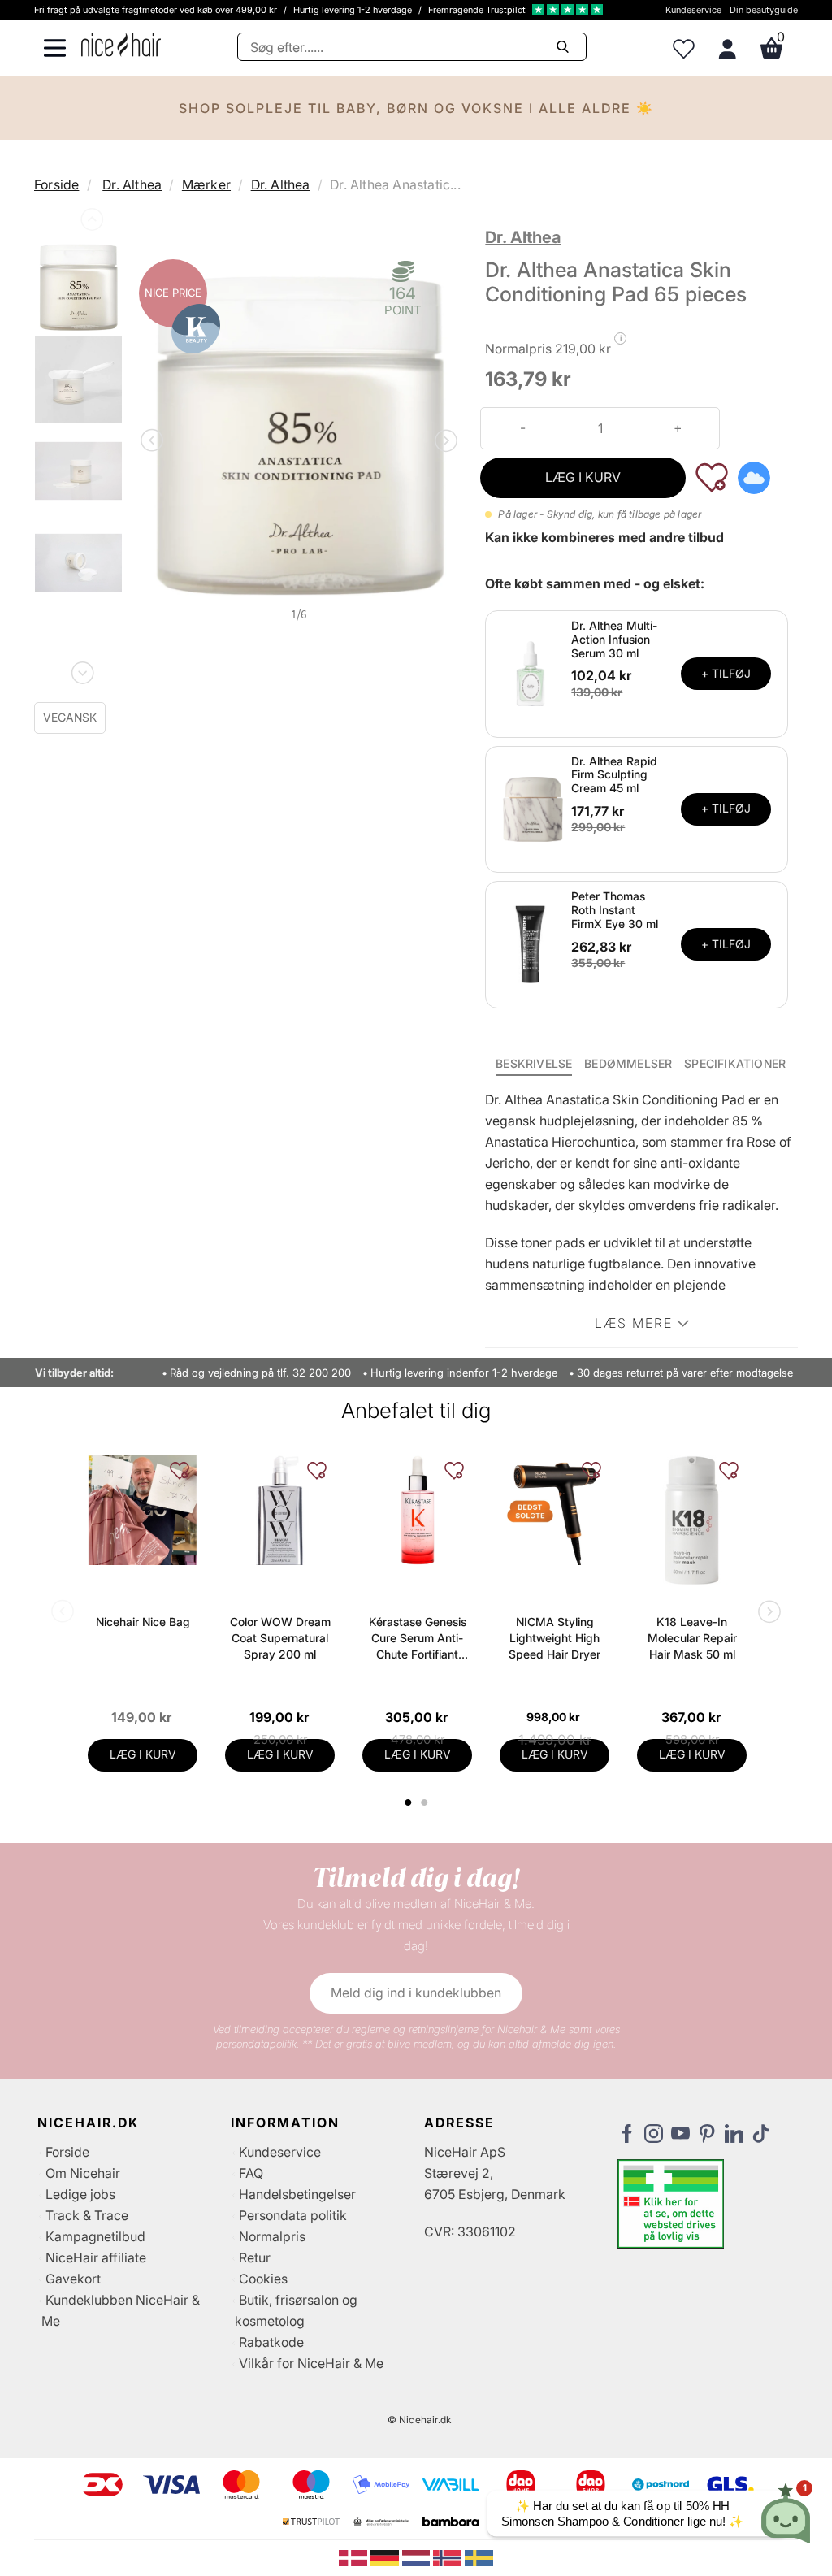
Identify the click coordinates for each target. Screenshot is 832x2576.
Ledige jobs (80, 2194)
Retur (255, 2257)
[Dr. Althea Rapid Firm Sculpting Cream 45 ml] (531, 808)
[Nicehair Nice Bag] (143, 1510)
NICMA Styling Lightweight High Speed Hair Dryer (555, 1638)
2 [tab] (426, 1802)
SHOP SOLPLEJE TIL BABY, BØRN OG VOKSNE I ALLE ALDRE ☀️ (416, 108)
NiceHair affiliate (96, 2257)
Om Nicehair (83, 2173)
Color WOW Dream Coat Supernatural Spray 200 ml (280, 1638)
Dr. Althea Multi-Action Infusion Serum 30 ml (614, 639)
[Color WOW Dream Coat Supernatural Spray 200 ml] (280, 1510)
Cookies (263, 2279)
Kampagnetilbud (95, 2236)
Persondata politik (293, 2215)
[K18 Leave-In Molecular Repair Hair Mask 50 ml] (692, 1520)
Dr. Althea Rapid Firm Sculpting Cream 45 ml (614, 775)
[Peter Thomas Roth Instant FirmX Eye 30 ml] (531, 943)
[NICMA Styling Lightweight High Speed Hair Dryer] (555, 1510)
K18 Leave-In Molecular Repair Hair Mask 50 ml (692, 1638)
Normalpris (272, 2236)
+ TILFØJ (726, 673)
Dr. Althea (132, 184)
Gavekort (73, 2279)
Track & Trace (87, 2215)
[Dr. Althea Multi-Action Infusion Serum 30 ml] (531, 673)
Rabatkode (271, 2342)
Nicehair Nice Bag (143, 1622)
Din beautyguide (764, 10)
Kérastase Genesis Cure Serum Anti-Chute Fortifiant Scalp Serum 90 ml (418, 1639)
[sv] (479, 2557)
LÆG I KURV (583, 477)
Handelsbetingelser (297, 2194)
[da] (355, 2557)
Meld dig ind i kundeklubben (416, 1993)
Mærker (206, 184)
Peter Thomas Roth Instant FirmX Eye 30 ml (615, 910)
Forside (56, 184)
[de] (386, 2557)
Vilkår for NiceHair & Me (311, 2363)
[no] (449, 2557)
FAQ (251, 2173)
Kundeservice (693, 10)
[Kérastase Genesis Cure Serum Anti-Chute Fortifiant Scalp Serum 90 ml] (417, 1510)
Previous (90, 223)
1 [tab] (409, 1802)
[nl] (418, 2557)
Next (81, 670)
